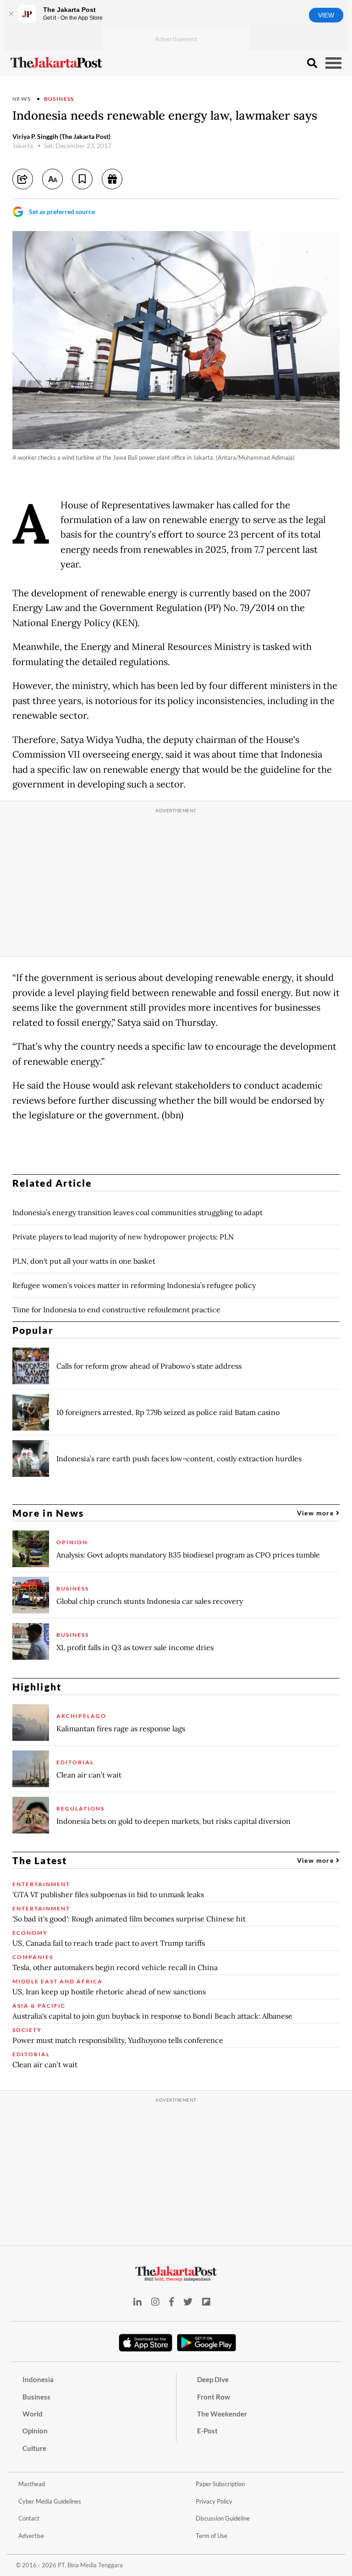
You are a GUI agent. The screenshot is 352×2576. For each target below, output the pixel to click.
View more (316, 1513)
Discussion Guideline (223, 2518)
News (22, 99)
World (33, 2414)
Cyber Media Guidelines (50, 2501)
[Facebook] (171, 2302)
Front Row (214, 2397)
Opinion (35, 2431)
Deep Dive (213, 2379)
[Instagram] (155, 2302)
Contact (29, 2518)
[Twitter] (188, 2302)
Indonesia (38, 2379)
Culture (34, 2448)
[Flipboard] (206, 2302)
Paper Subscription (220, 2484)
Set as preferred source (62, 212)
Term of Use (212, 2536)
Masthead (32, 2484)
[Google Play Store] (207, 2343)
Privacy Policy (214, 2501)
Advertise (31, 2536)
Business (59, 99)
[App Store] (146, 2342)
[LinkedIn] (137, 2302)
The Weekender (222, 2414)
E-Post (207, 2431)
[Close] (11, 14)
